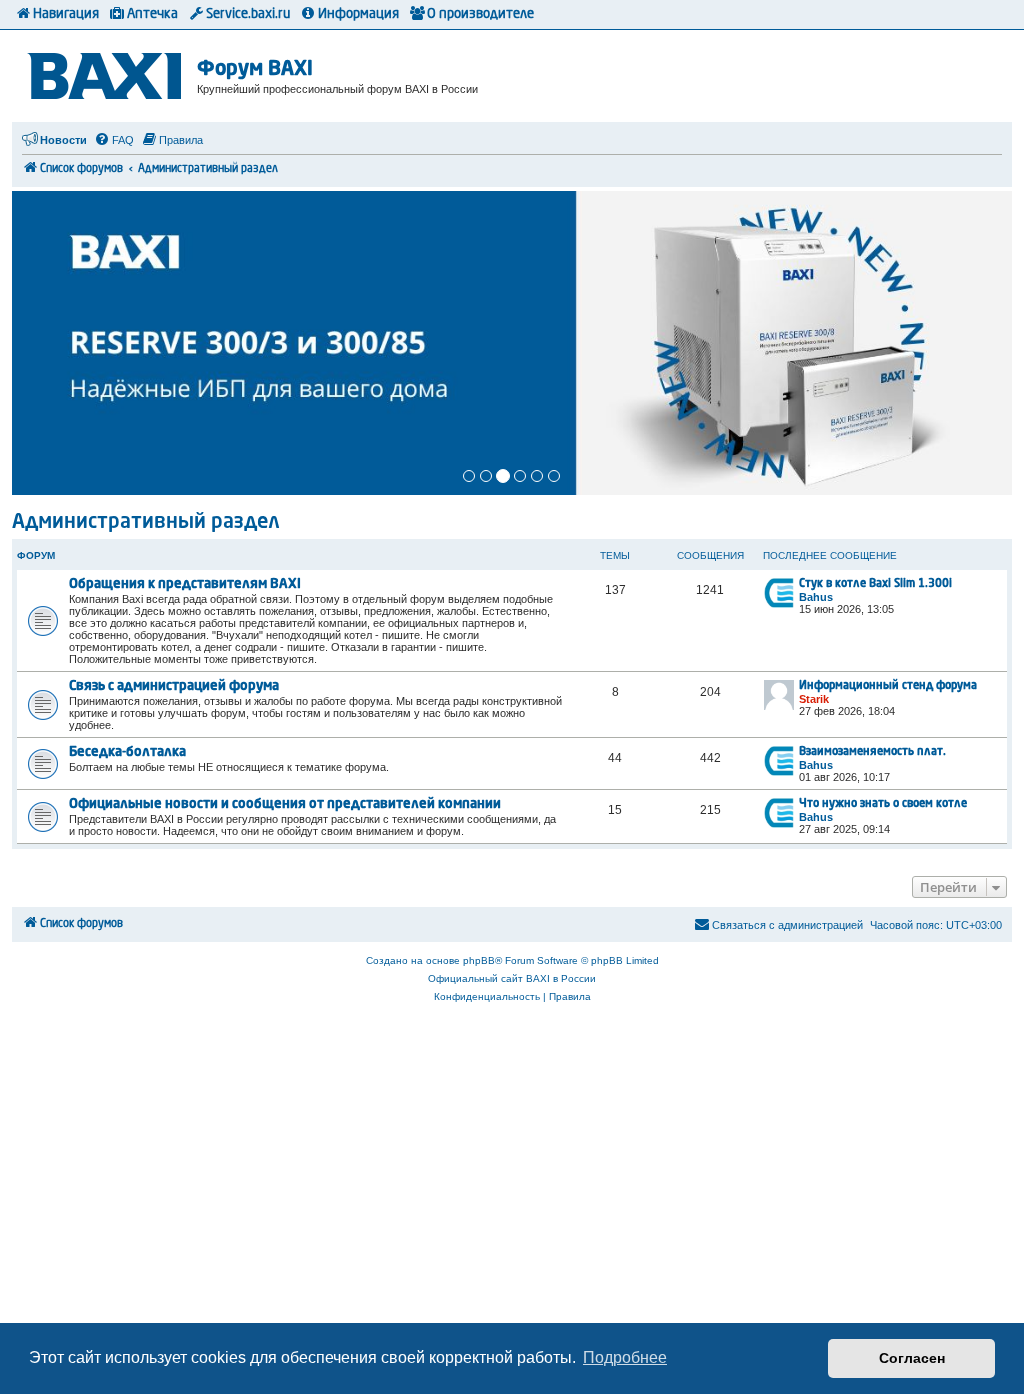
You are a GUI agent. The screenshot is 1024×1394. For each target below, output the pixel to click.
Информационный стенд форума (888, 686)
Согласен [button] (912, 1358)
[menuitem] (114, 140)
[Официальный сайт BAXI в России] (107, 72)
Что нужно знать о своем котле (883, 804)
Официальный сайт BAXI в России (512, 978)
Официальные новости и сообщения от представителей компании (285, 804)
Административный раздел (146, 523)
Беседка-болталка (127, 752)
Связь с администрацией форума (174, 686)
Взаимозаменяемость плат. (872, 752)
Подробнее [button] (625, 1357)
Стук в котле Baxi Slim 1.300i (875, 584)
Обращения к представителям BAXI (185, 584)
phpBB (479, 960)
